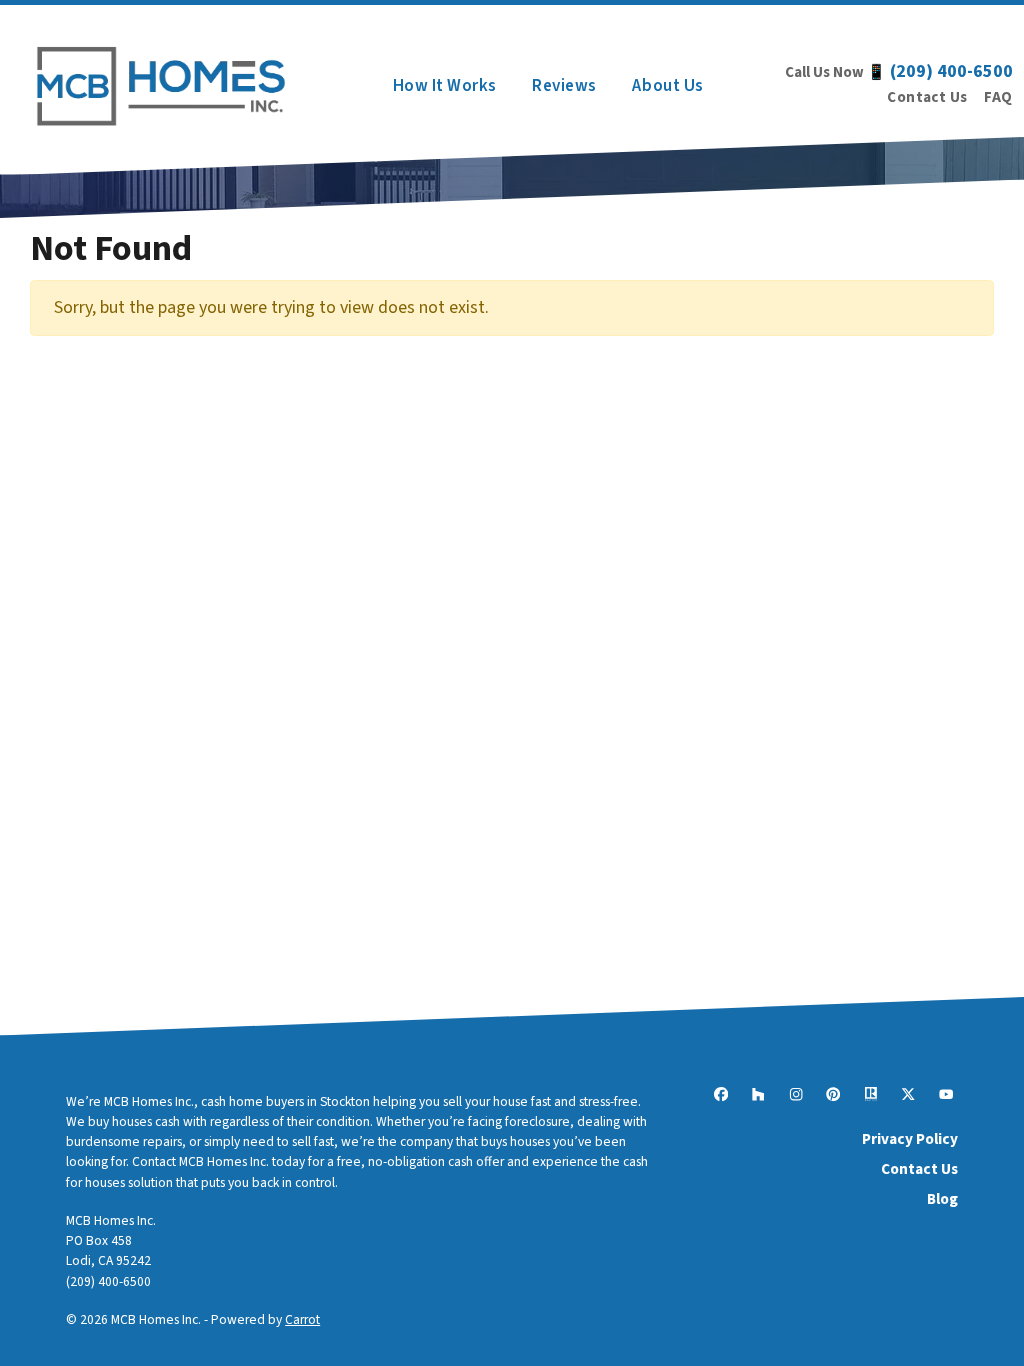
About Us (667, 85)
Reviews (564, 85)
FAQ (998, 97)
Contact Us (927, 97)
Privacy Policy (910, 1139)
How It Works (445, 85)
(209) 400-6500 (951, 71)
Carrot (302, 1319)
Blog (942, 1199)
